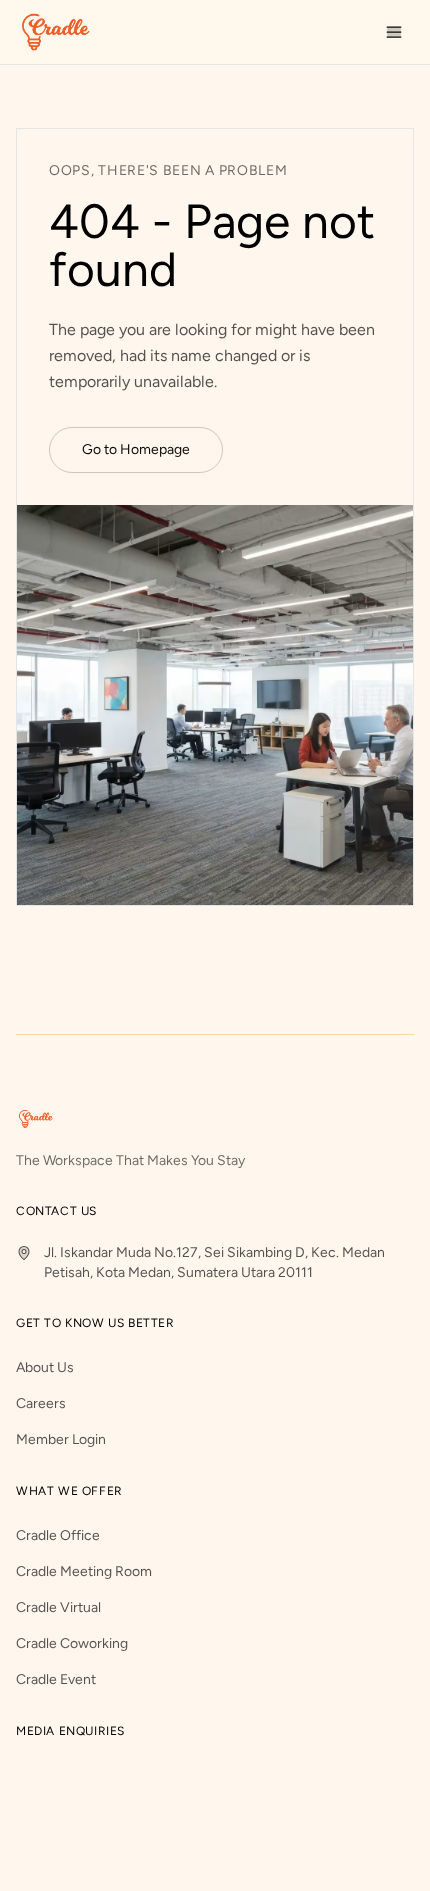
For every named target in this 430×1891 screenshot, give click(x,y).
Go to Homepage (136, 449)
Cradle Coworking (72, 1643)
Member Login (61, 1439)
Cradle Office (58, 1535)
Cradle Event (56, 1679)
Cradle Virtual (58, 1607)
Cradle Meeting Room (84, 1571)
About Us (45, 1367)
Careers (41, 1403)
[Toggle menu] (394, 32)
